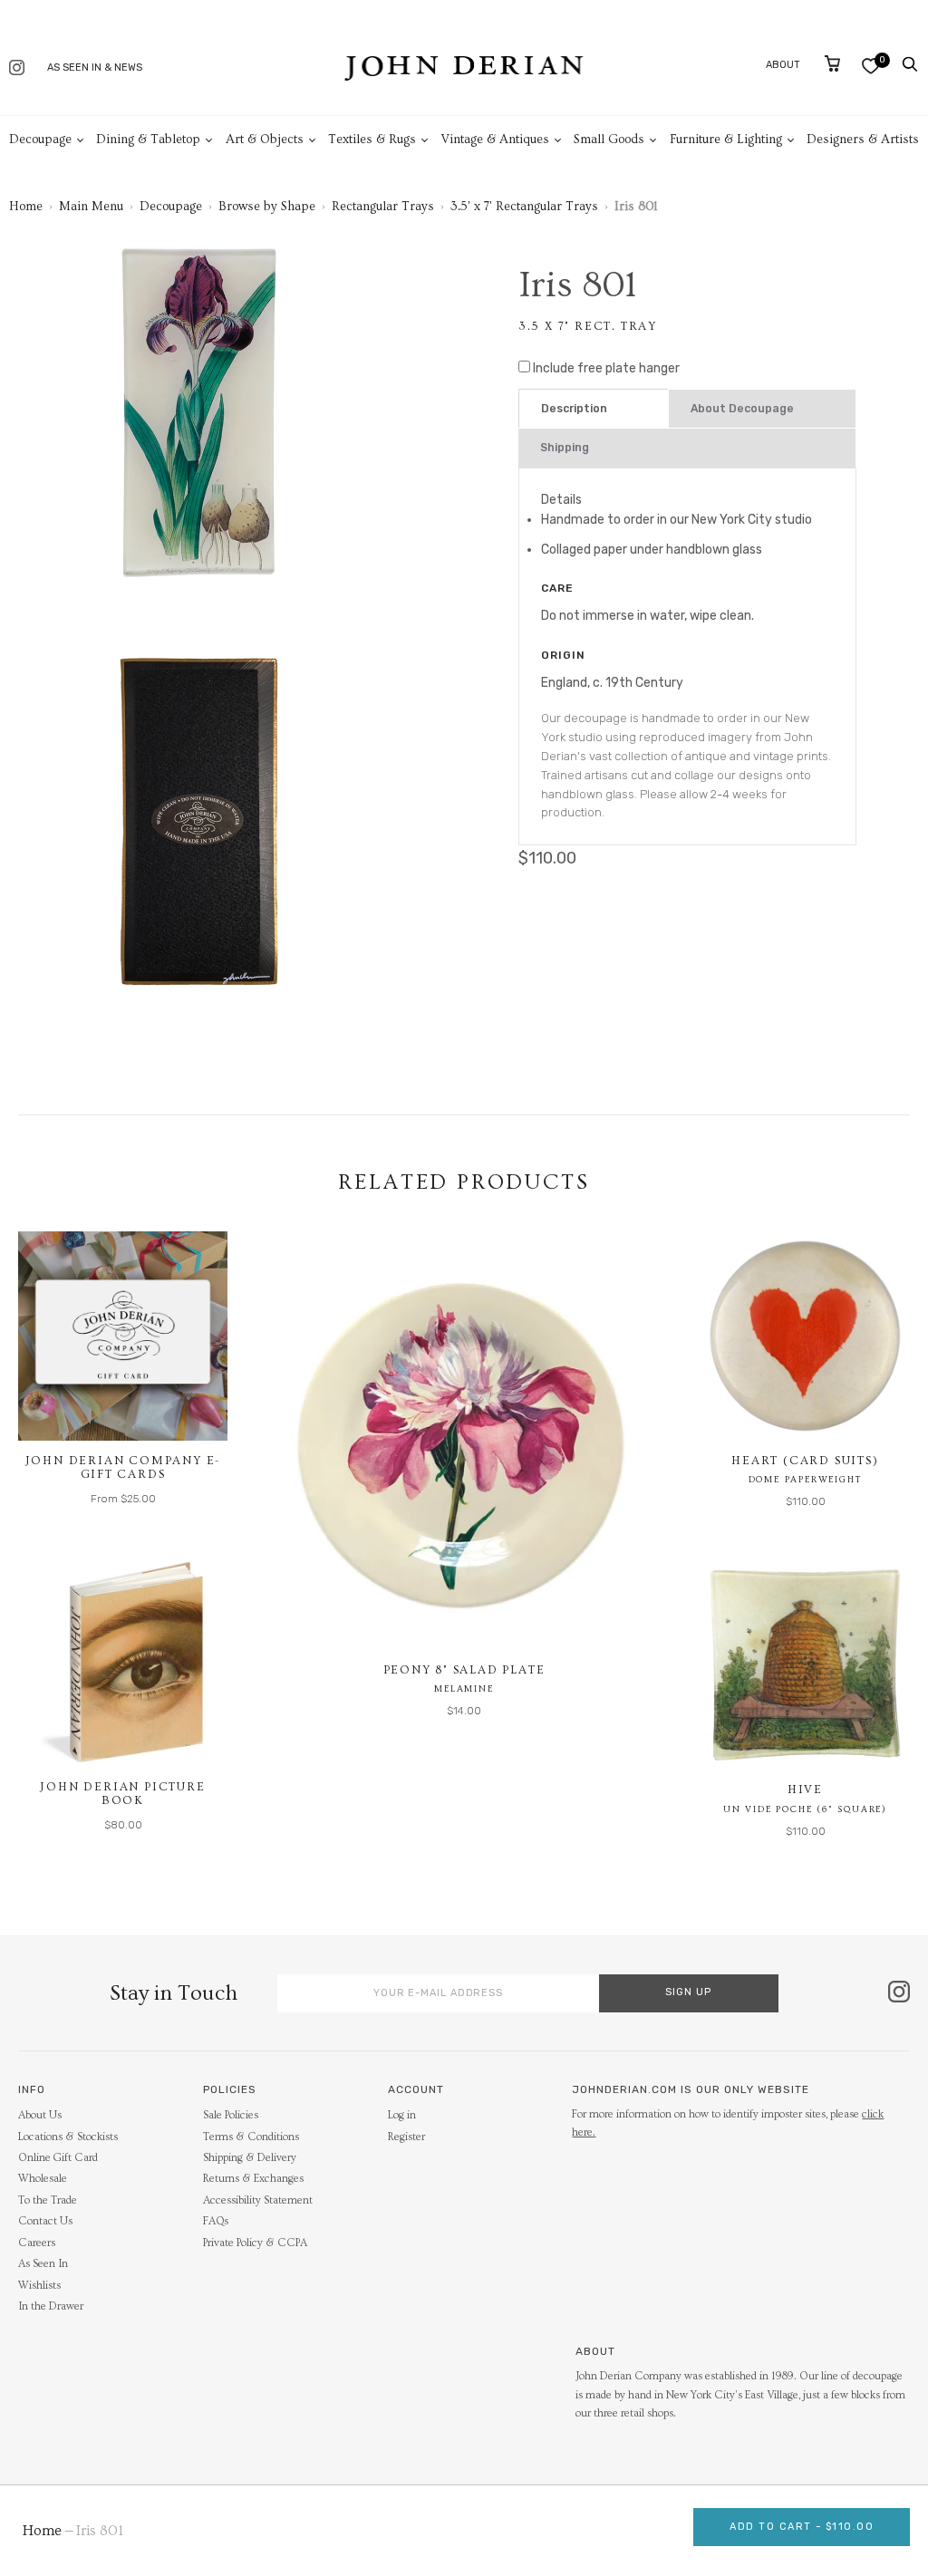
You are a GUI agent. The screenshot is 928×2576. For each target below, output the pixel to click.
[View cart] (832, 63)
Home (26, 207)
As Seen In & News (95, 68)
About (783, 65)
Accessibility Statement (258, 2200)
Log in (402, 2115)
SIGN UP (688, 1992)
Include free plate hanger (606, 368)
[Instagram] (17, 69)
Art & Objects (265, 140)
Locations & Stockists (68, 2137)
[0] (870, 66)
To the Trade (48, 2200)
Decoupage (40, 140)
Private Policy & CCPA (255, 2243)
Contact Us (45, 2221)
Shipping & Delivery (250, 2158)
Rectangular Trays (383, 207)
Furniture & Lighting (726, 140)
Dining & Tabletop (148, 140)
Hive (805, 1790)
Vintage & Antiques (495, 140)
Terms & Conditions (251, 2137)
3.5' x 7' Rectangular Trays (524, 207)
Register (406, 2137)
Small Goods (609, 140)
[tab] (594, 409)
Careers (37, 2243)
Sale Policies (231, 2115)
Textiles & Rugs (372, 140)
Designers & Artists (863, 140)
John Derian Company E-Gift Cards (123, 1468)
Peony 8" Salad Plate (464, 1670)
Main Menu (91, 207)
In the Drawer (51, 2306)
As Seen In (43, 2264)
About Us (40, 2115)
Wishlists (39, 2286)
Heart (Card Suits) (805, 1461)
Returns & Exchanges (253, 2179)
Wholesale (43, 2179)
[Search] (910, 64)
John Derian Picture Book (122, 1794)
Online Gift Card (58, 2158)
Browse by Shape (267, 207)
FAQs (216, 2221)
